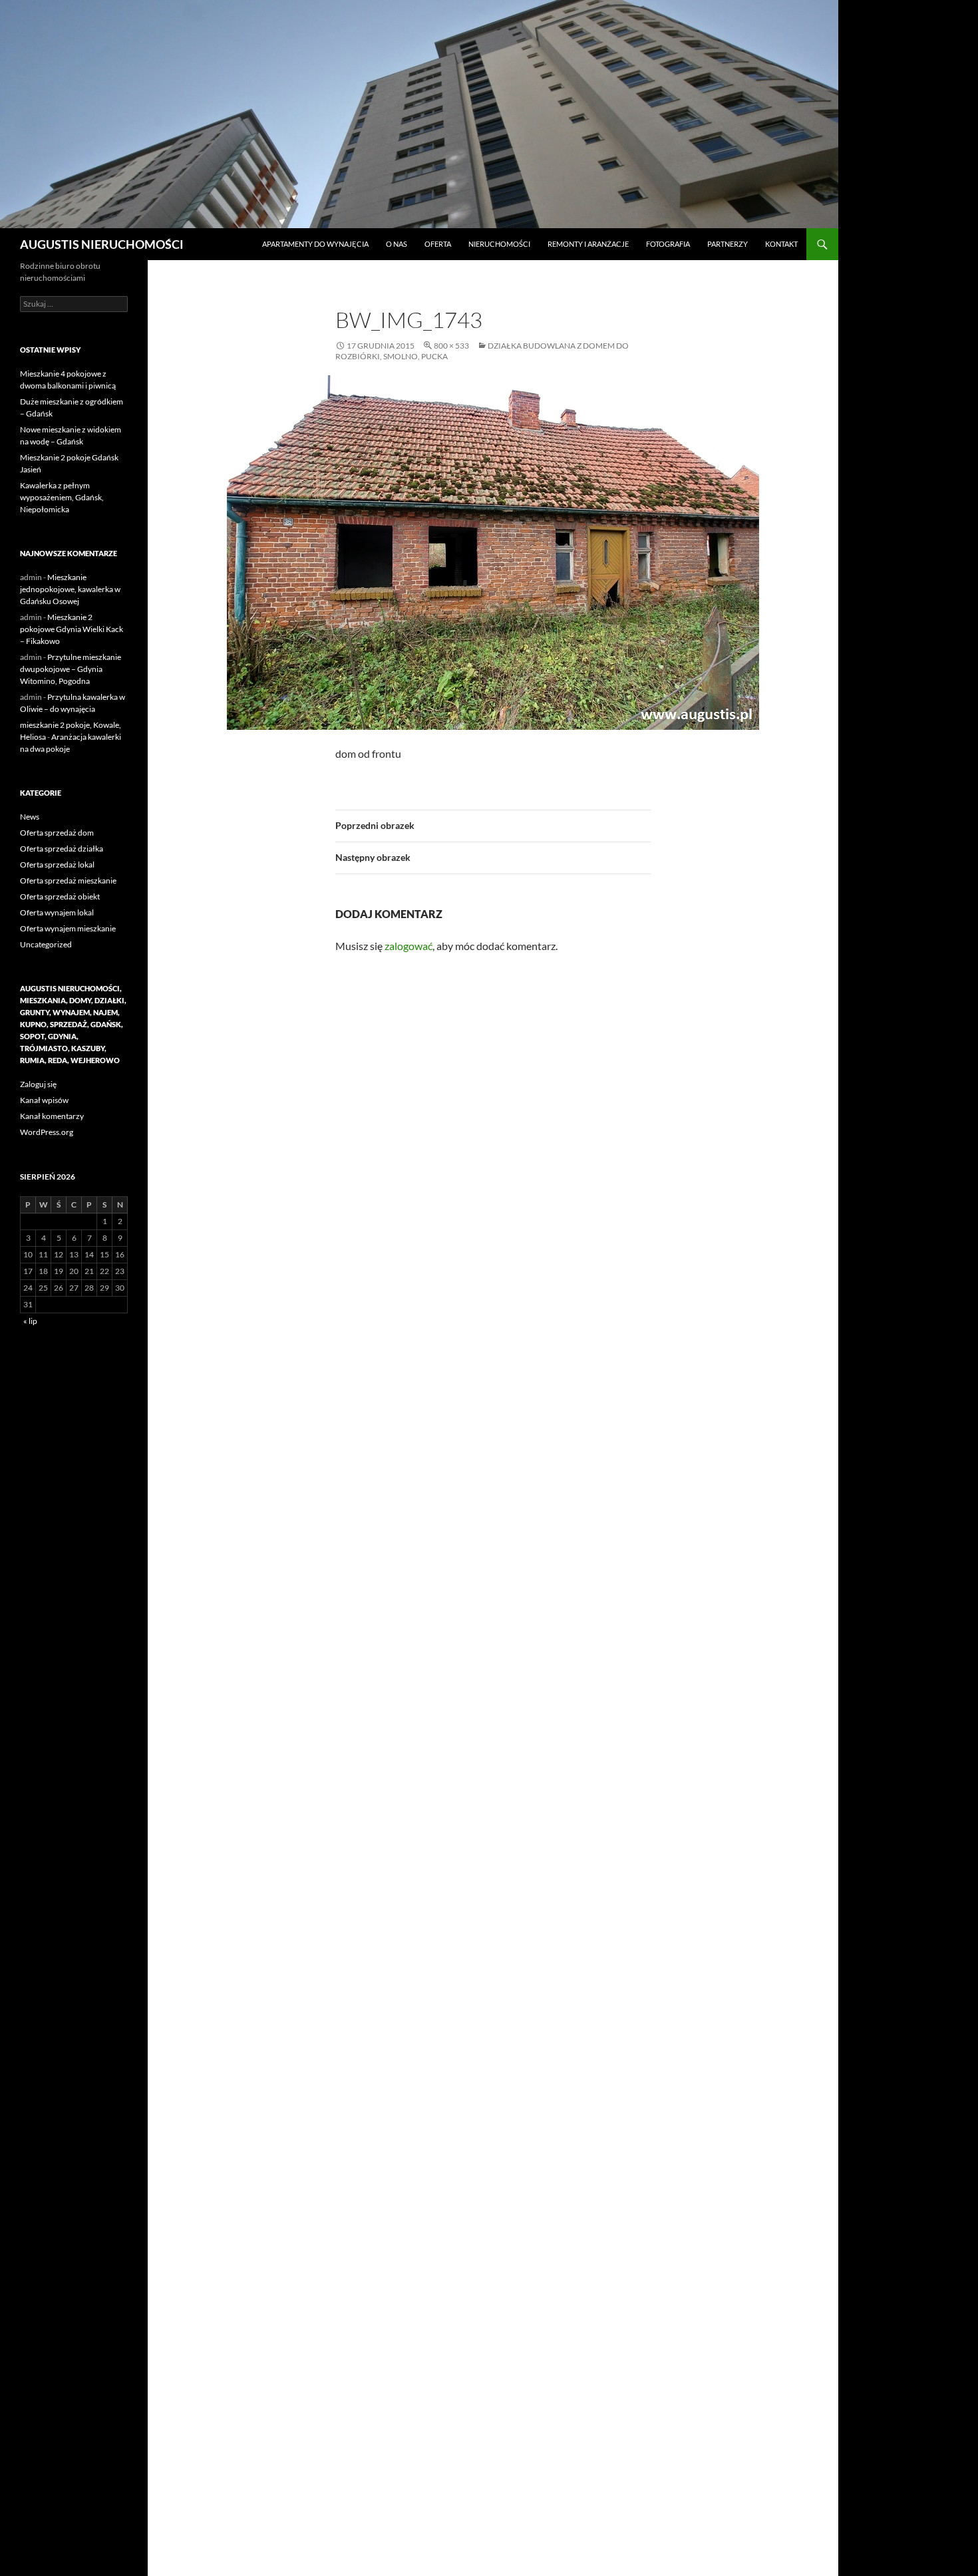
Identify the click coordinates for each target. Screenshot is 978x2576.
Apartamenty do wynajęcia (315, 244)
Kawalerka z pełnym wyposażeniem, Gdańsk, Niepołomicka (62, 497)
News (30, 817)
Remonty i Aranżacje (588, 244)
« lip (30, 1321)
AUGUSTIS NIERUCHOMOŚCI (102, 244)
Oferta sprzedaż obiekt (60, 896)
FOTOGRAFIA (668, 244)
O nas (397, 244)
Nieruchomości (499, 244)
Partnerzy (728, 244)
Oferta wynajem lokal (57, 912)
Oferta (438, 244)
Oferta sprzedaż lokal (57, 865)
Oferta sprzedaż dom (57, 833)
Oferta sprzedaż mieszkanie (68, 881)
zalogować (408, 946)
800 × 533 (451, 346)
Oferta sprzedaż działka (62, 849)
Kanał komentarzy (52, 1116)
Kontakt (781, 244)
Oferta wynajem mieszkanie (68, 928)
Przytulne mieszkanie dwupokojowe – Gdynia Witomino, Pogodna (71, 669)
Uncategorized (46, 944)
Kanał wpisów (44, 1100)
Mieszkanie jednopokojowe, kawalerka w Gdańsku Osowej (70, 589)
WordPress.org (47, 1132)
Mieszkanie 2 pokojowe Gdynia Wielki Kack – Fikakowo (72, 629)
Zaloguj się (38, 1084)
